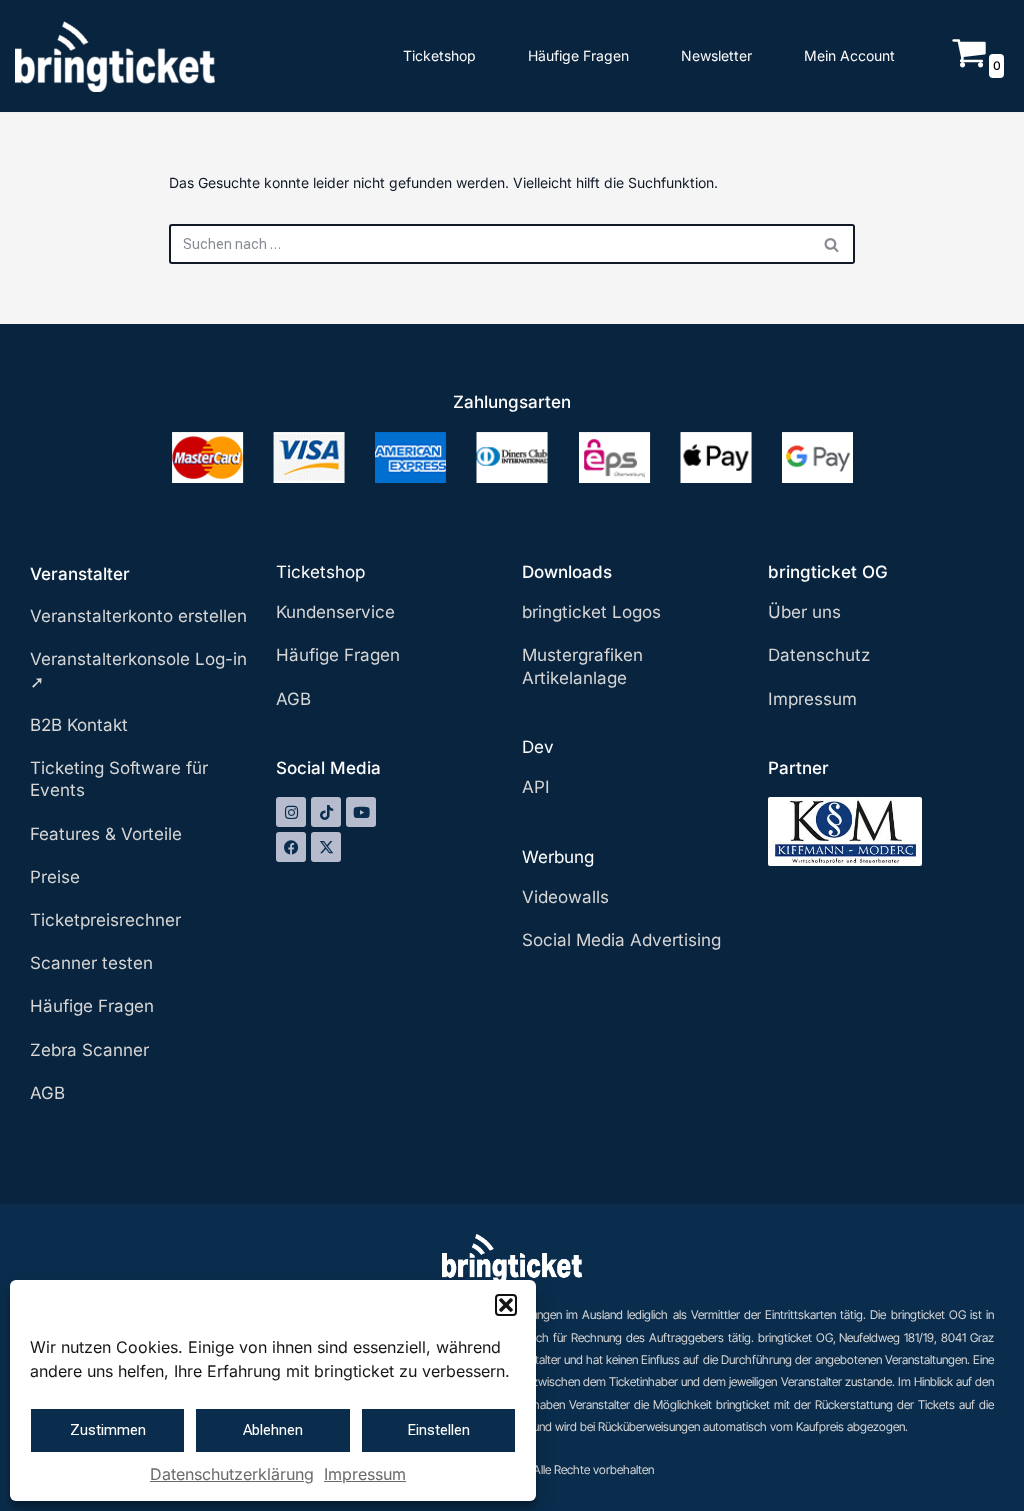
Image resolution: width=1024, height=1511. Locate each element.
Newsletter (716, 55)
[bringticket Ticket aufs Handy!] (115, 56)
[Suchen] (832, 244)
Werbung (558, 857)
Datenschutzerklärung (232, 1474)
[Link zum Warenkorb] (969, 64)
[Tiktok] (326, 812)
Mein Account (849, 55)
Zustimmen (108, 1430)
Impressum (365, 1474)
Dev (538, 747)
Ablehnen (273, 1430)
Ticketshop (439, 55)
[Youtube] (361, 812)
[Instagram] (291, 812)
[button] (506, 1305)
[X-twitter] (326, 847)
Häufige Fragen (578, 55)
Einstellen (438, 1430)
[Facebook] (291, 847)
